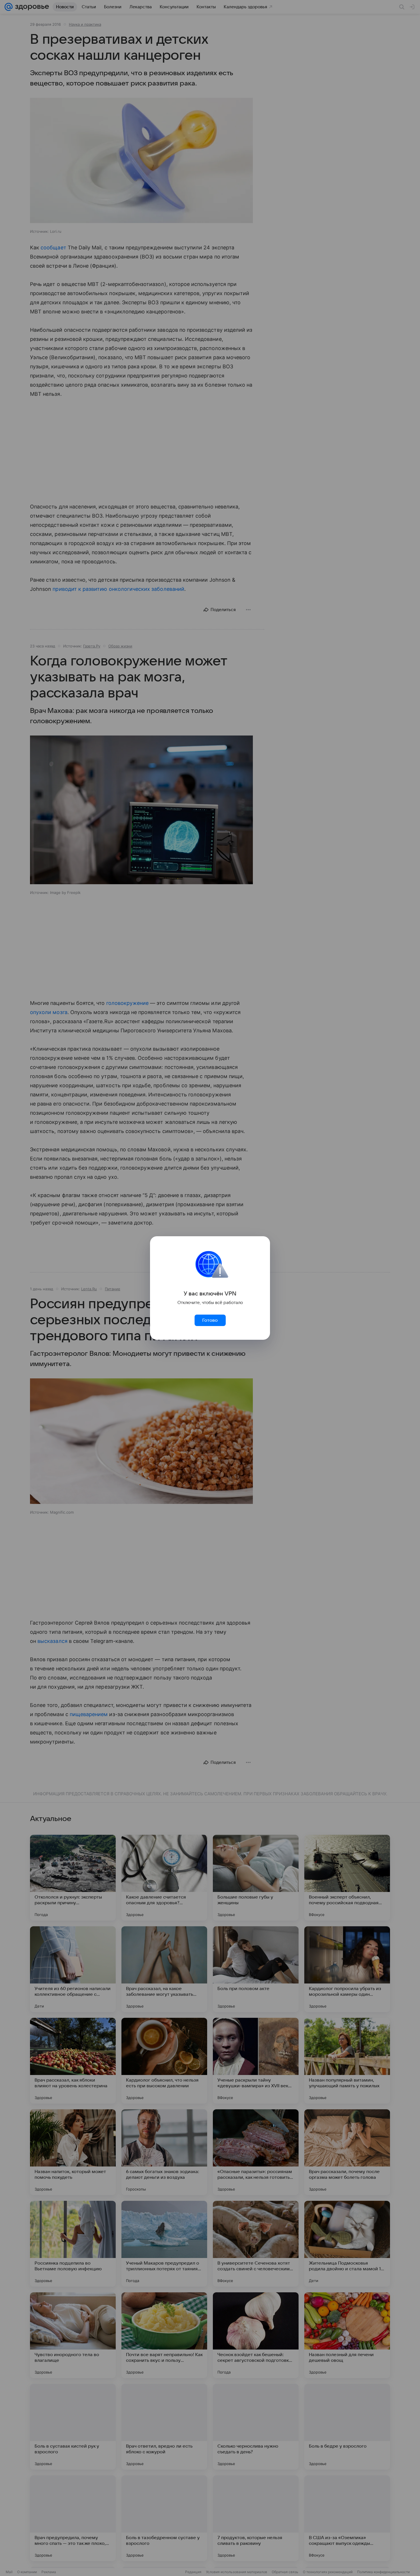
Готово (210, 1320)
